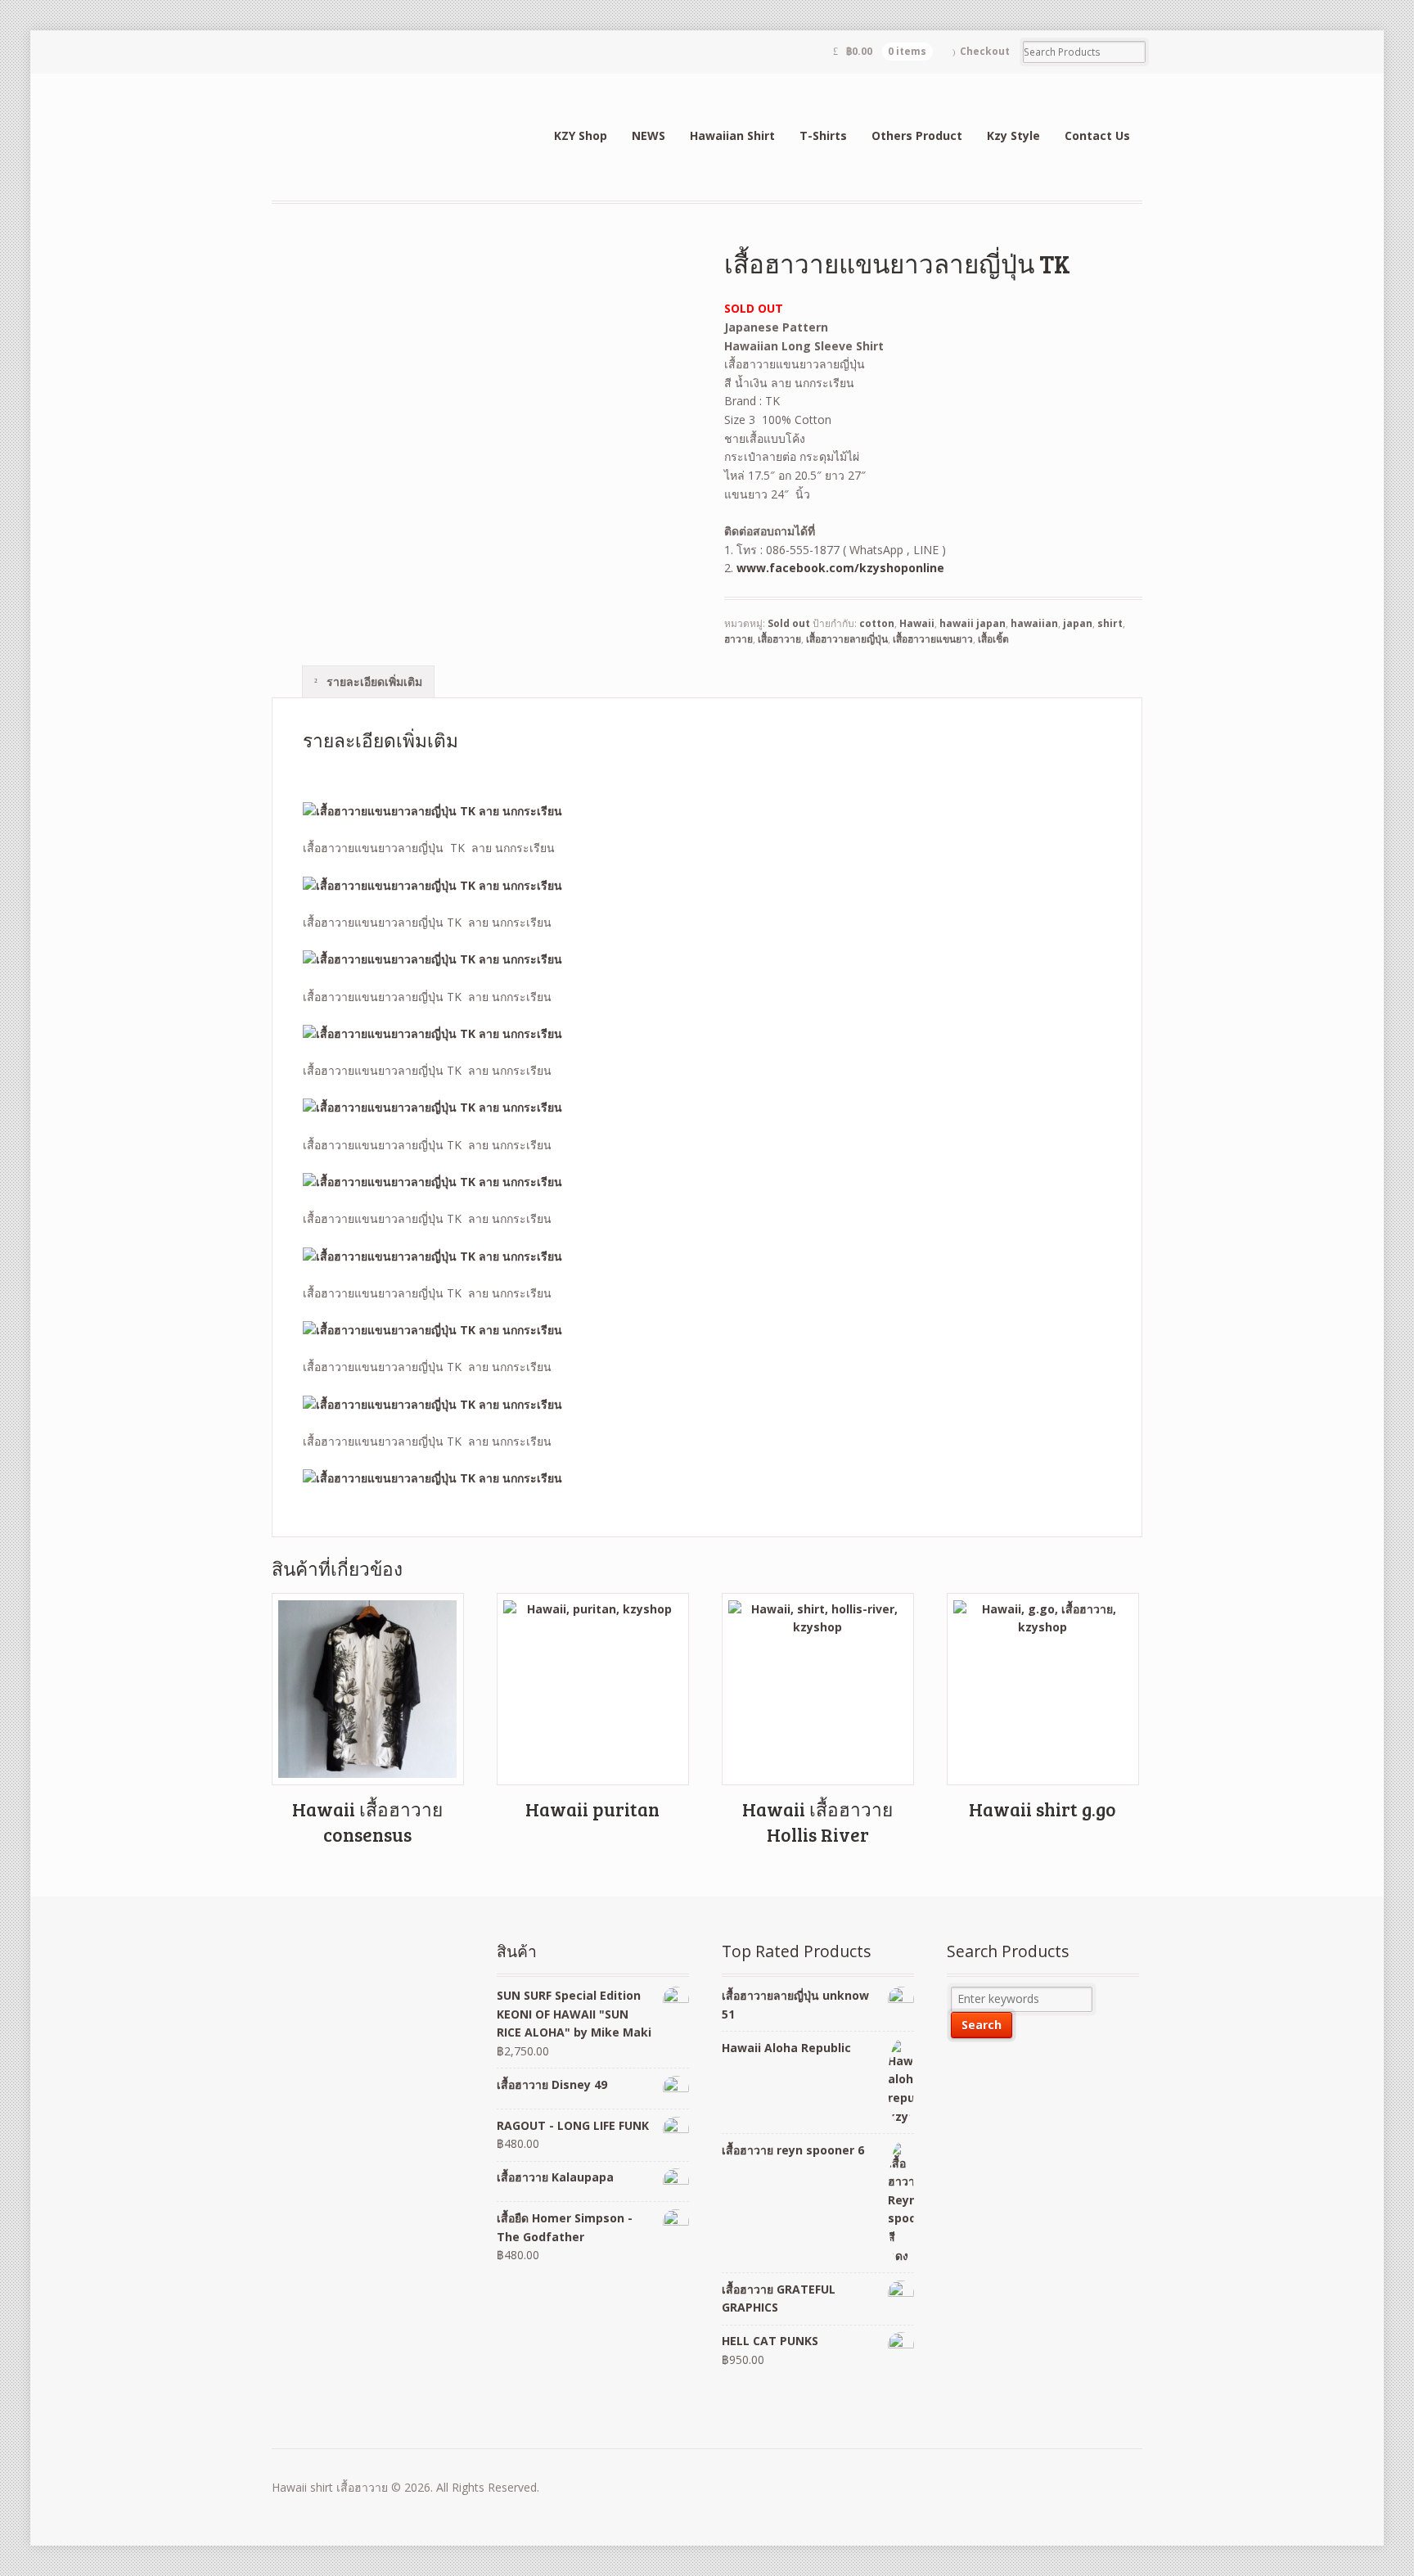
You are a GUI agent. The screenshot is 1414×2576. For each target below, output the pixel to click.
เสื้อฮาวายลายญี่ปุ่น (847, 639)
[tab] (368, 681)
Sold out (789, 623)
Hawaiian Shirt (732, 135)
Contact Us (1097, 135)
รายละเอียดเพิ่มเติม (373, 681)
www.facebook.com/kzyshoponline (840, 568)
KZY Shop (581, 135)
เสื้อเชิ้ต (993, 639)
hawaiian (1034, 623)
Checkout (985, 51)
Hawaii (917, 623)
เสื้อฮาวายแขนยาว (933, 639)
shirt (1110, 623)
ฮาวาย (739, 639)
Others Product (917, 135)
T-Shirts (823, 135)
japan (1078, 623)
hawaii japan (973, 623)
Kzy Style (1013, 135)
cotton (877, 623)
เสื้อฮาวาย (779, 639)
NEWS (648, 135)
